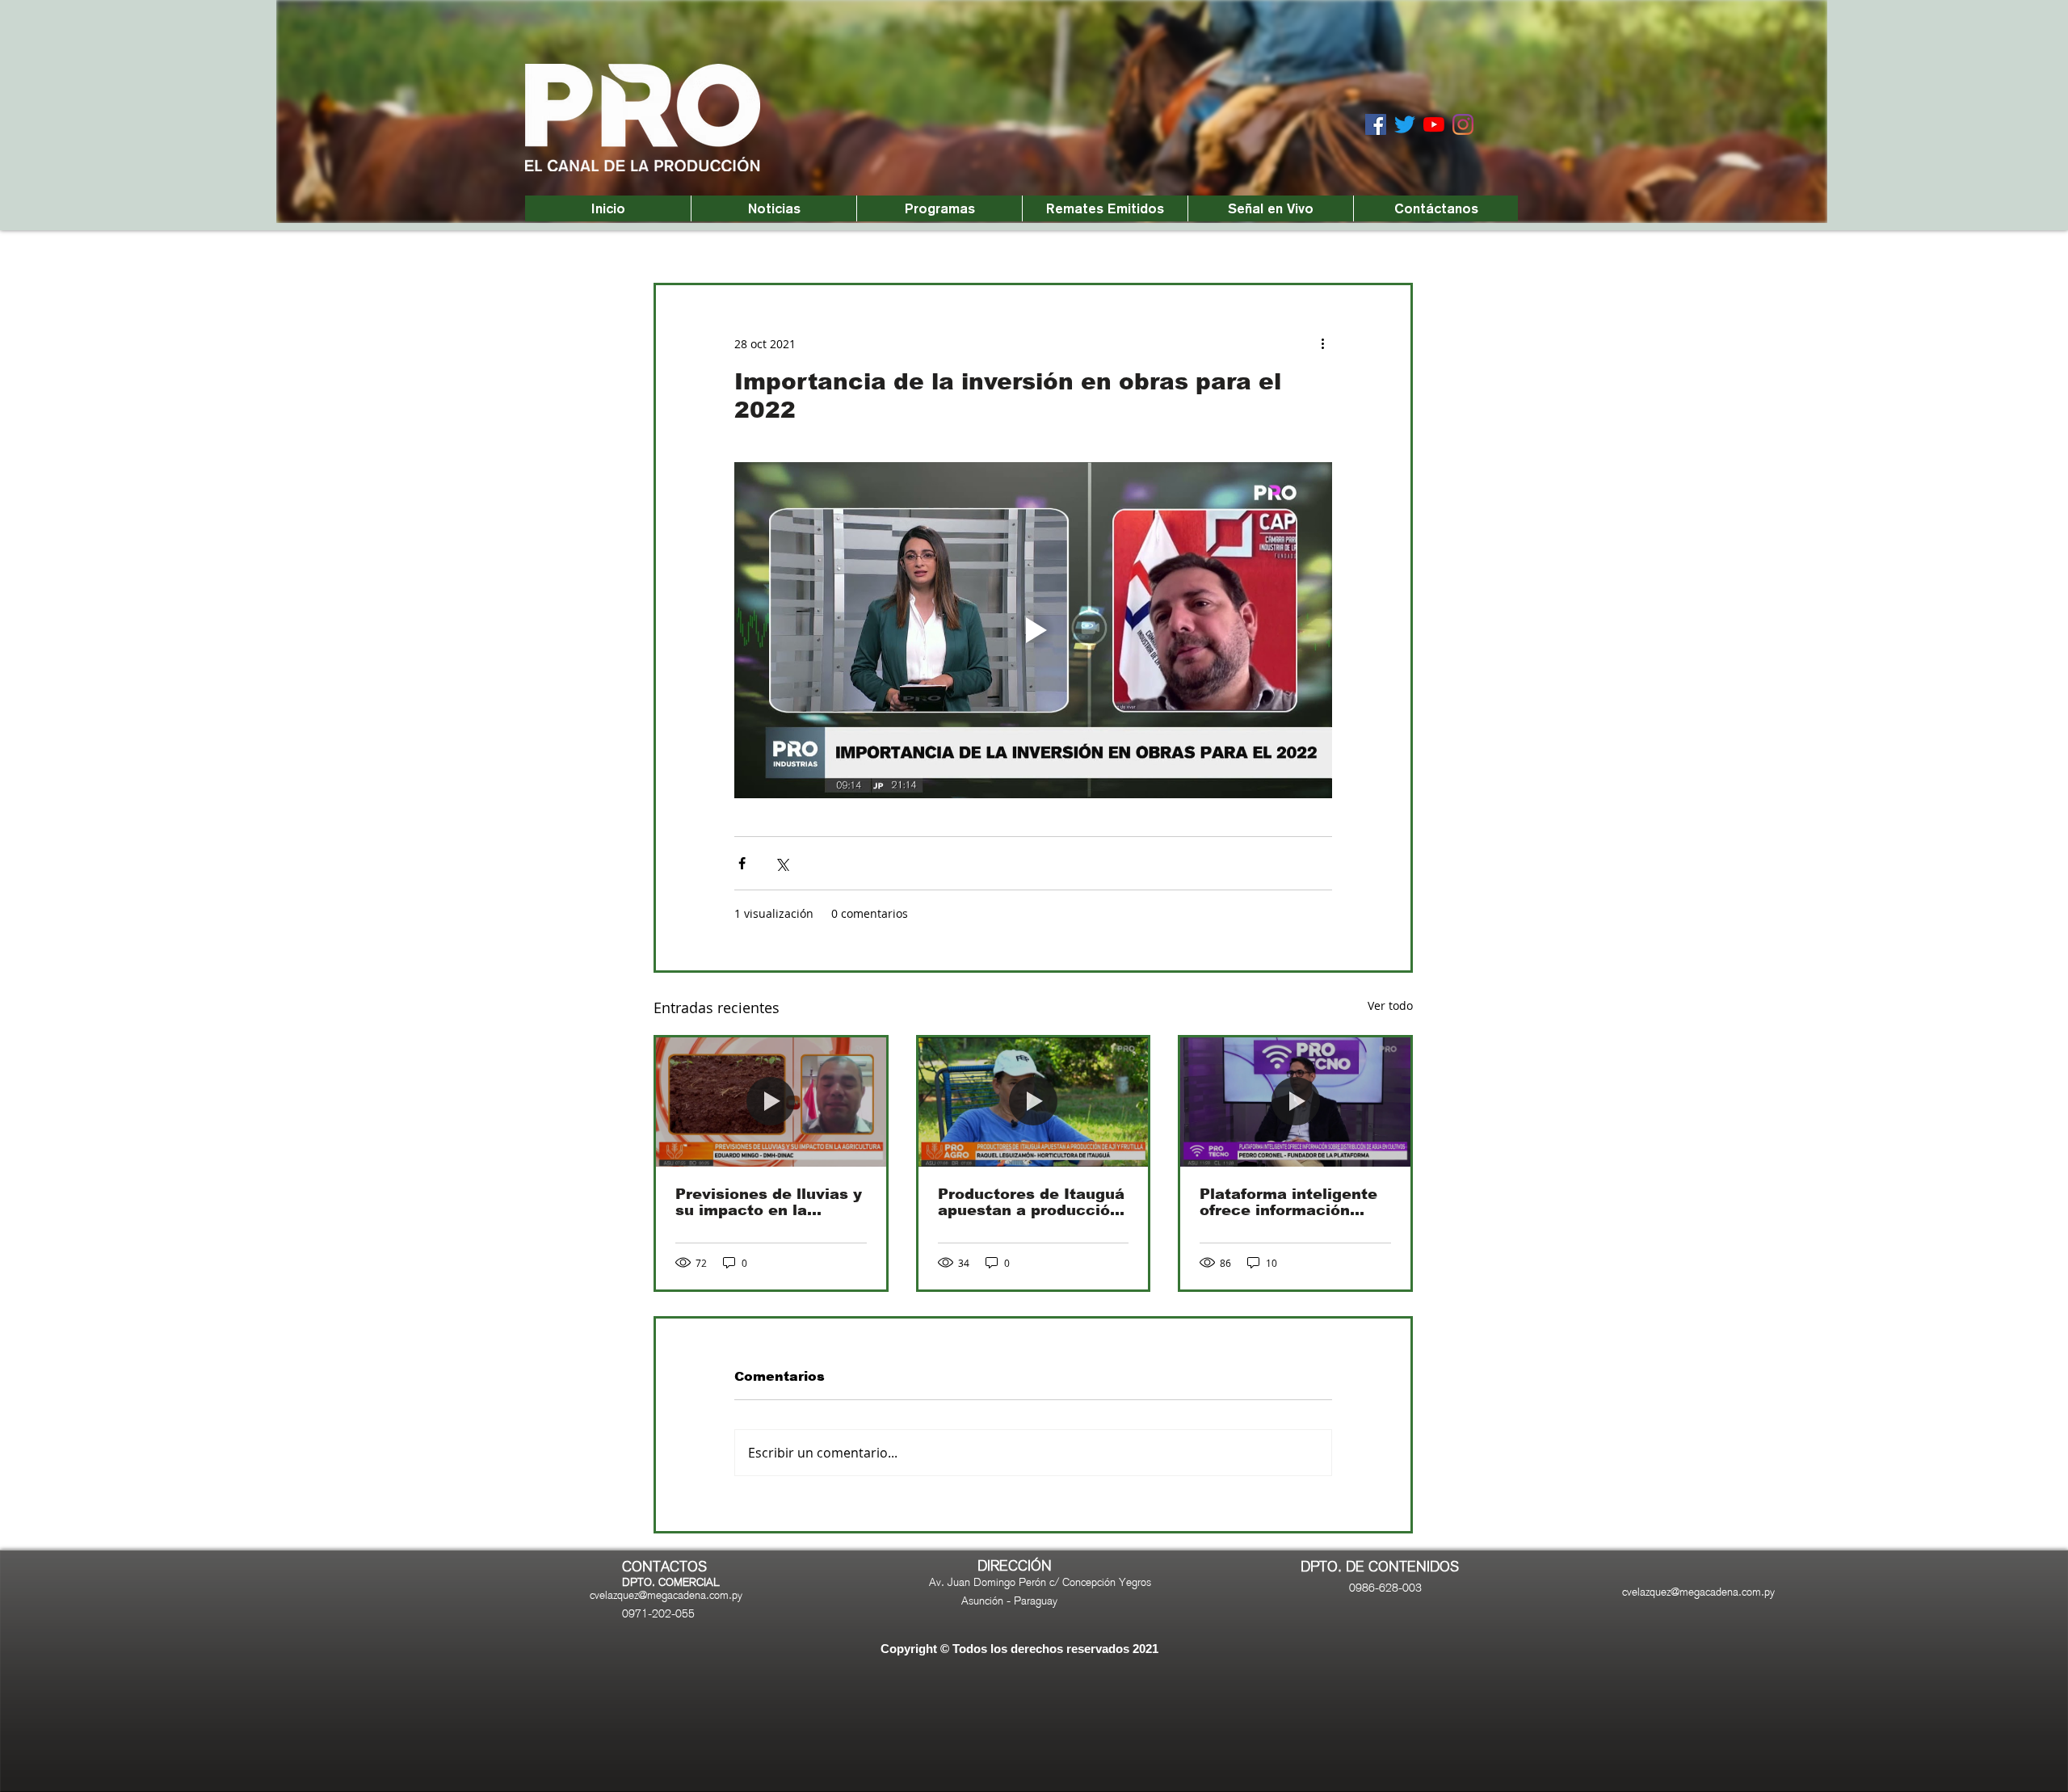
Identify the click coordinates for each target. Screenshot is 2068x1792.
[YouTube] (1434, 124)
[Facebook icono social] (1376, 124)
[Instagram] (1463, 124)
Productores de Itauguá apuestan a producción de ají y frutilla (1031, 1202)
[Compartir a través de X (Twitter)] (782, 863)
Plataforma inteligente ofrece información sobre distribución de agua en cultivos (1288, 1202)
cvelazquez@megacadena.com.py (666, 1595)
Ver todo (1390, 1005)
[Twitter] (1405, 124)
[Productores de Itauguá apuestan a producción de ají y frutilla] (1034, 1102)
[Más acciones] (1322, 343)
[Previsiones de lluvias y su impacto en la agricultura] (771, 1102)
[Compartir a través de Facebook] (742, 863)
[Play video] (1033, 630)
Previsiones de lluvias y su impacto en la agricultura (769, 1202)
